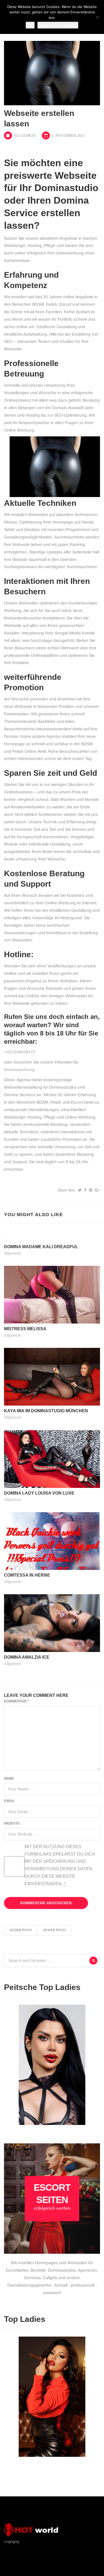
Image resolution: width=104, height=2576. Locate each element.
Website (12, 1823)
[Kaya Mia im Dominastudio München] (52, 1377)
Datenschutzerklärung (58, 25)
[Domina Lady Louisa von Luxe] (52, 1459)
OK (30, 25)
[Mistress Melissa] (52, 1294)
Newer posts (55, 1930)
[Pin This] (91, 1190)
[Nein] (97, 17)
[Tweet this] (80, 1190)
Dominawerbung (19, 1070)
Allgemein (24, 136)
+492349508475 (20, 1052)
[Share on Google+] (97, 1190)
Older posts (21, 1930)
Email (9, 1801)
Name (9, 1778)
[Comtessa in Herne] (52, 1541)
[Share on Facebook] (85, 1190)
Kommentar (16, 1701)
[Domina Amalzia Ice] (52, 1623)
